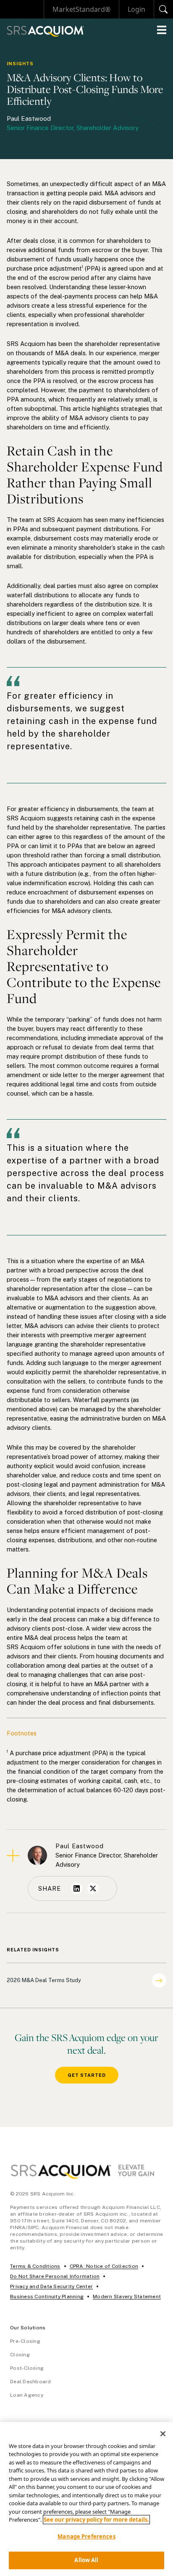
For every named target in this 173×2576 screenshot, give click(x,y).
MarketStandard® (81, 9)
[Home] (45, 31)
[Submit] (164, 9)
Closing (20, 2355)
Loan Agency (27, 2395)
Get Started (87, 2075)
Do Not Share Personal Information (55, 2276)
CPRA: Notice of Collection (104, 2266)
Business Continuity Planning (47, 2297)
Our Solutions (28, 2328)
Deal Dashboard (31, 2382)
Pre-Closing (25, 2341)
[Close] (163, 2434)
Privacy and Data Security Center (51, 2286)
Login (136, 9)
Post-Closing (27, 2368)
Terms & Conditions (35, 2266)
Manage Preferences (86, 2536)
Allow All (86, 2560)
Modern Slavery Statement (127, 2297)
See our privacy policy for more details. (96, 2520)
